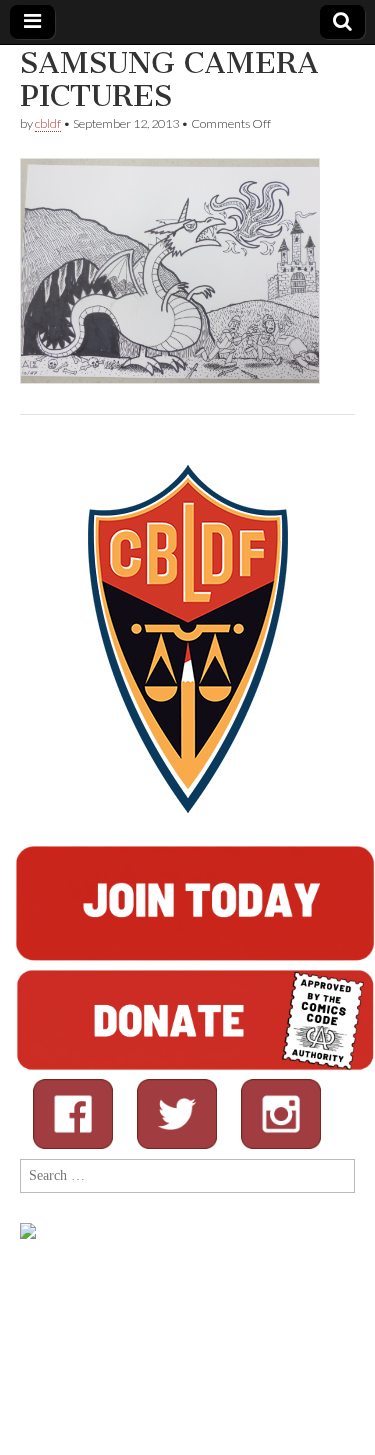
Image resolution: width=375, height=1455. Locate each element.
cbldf (48, 123)
